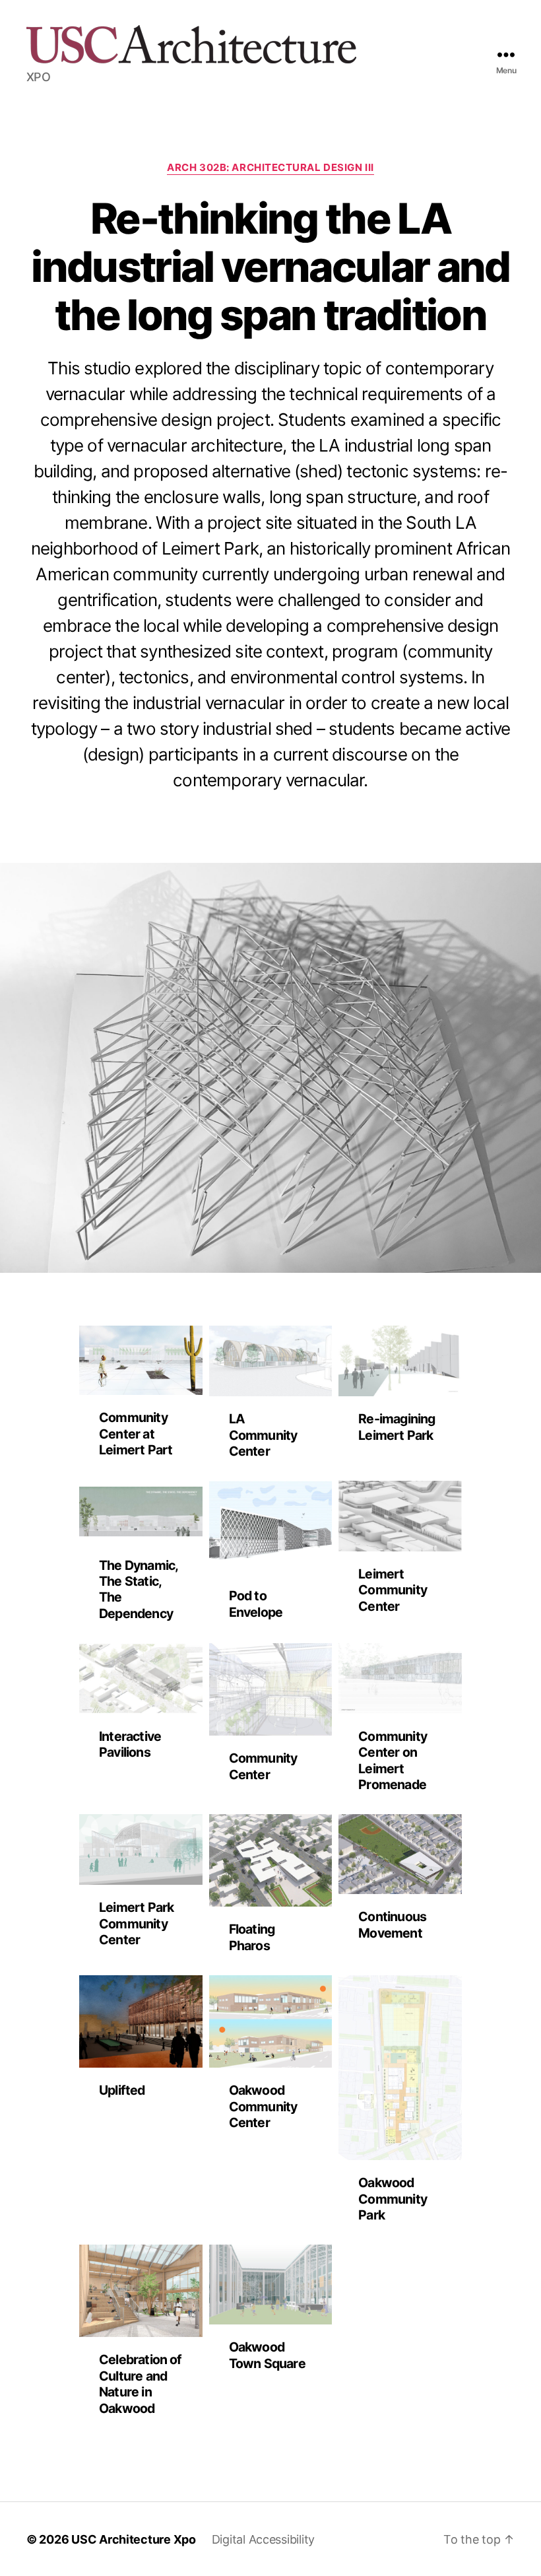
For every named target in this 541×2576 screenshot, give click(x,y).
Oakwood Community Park (393, 2199)
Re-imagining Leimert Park (397, 1427)
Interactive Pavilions (130, 1744)
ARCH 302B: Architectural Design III (270, 168)
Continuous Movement (392, 1924)
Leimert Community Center (393, 1590)
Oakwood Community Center (263, 2106)
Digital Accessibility (263, 2539)
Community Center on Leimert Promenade (393, 1760)
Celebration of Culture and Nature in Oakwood (141, 2384)
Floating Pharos (252, 1937)
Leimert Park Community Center (136, 1923)
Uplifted (122, 2090)
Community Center (263, 1766)
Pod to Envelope (256, 1604)
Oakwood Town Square (267, 2355)
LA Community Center (263, 1435)
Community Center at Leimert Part (136, 1434)
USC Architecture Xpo (134, 2539)
